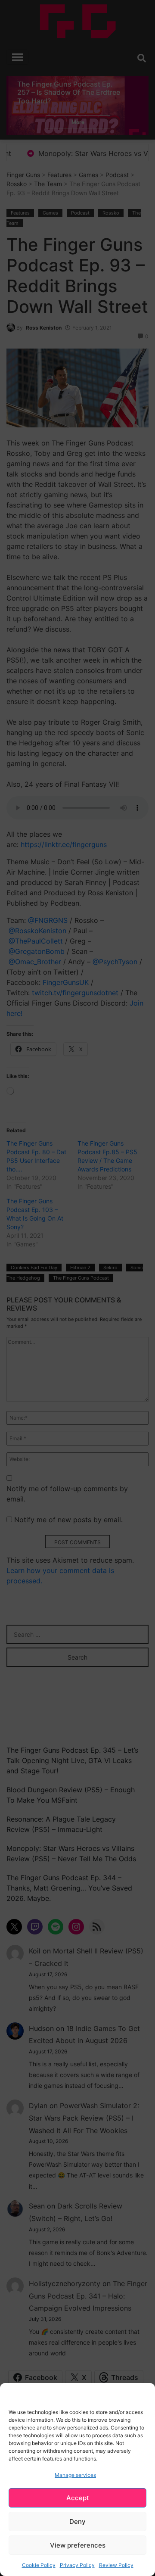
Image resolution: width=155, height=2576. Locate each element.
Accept (78, 2498)
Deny (77, 2521)
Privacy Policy (77, 2565)
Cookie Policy (39, 2565)
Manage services (75, 2475)
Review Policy (116, 2565)
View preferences (78, 2545)
